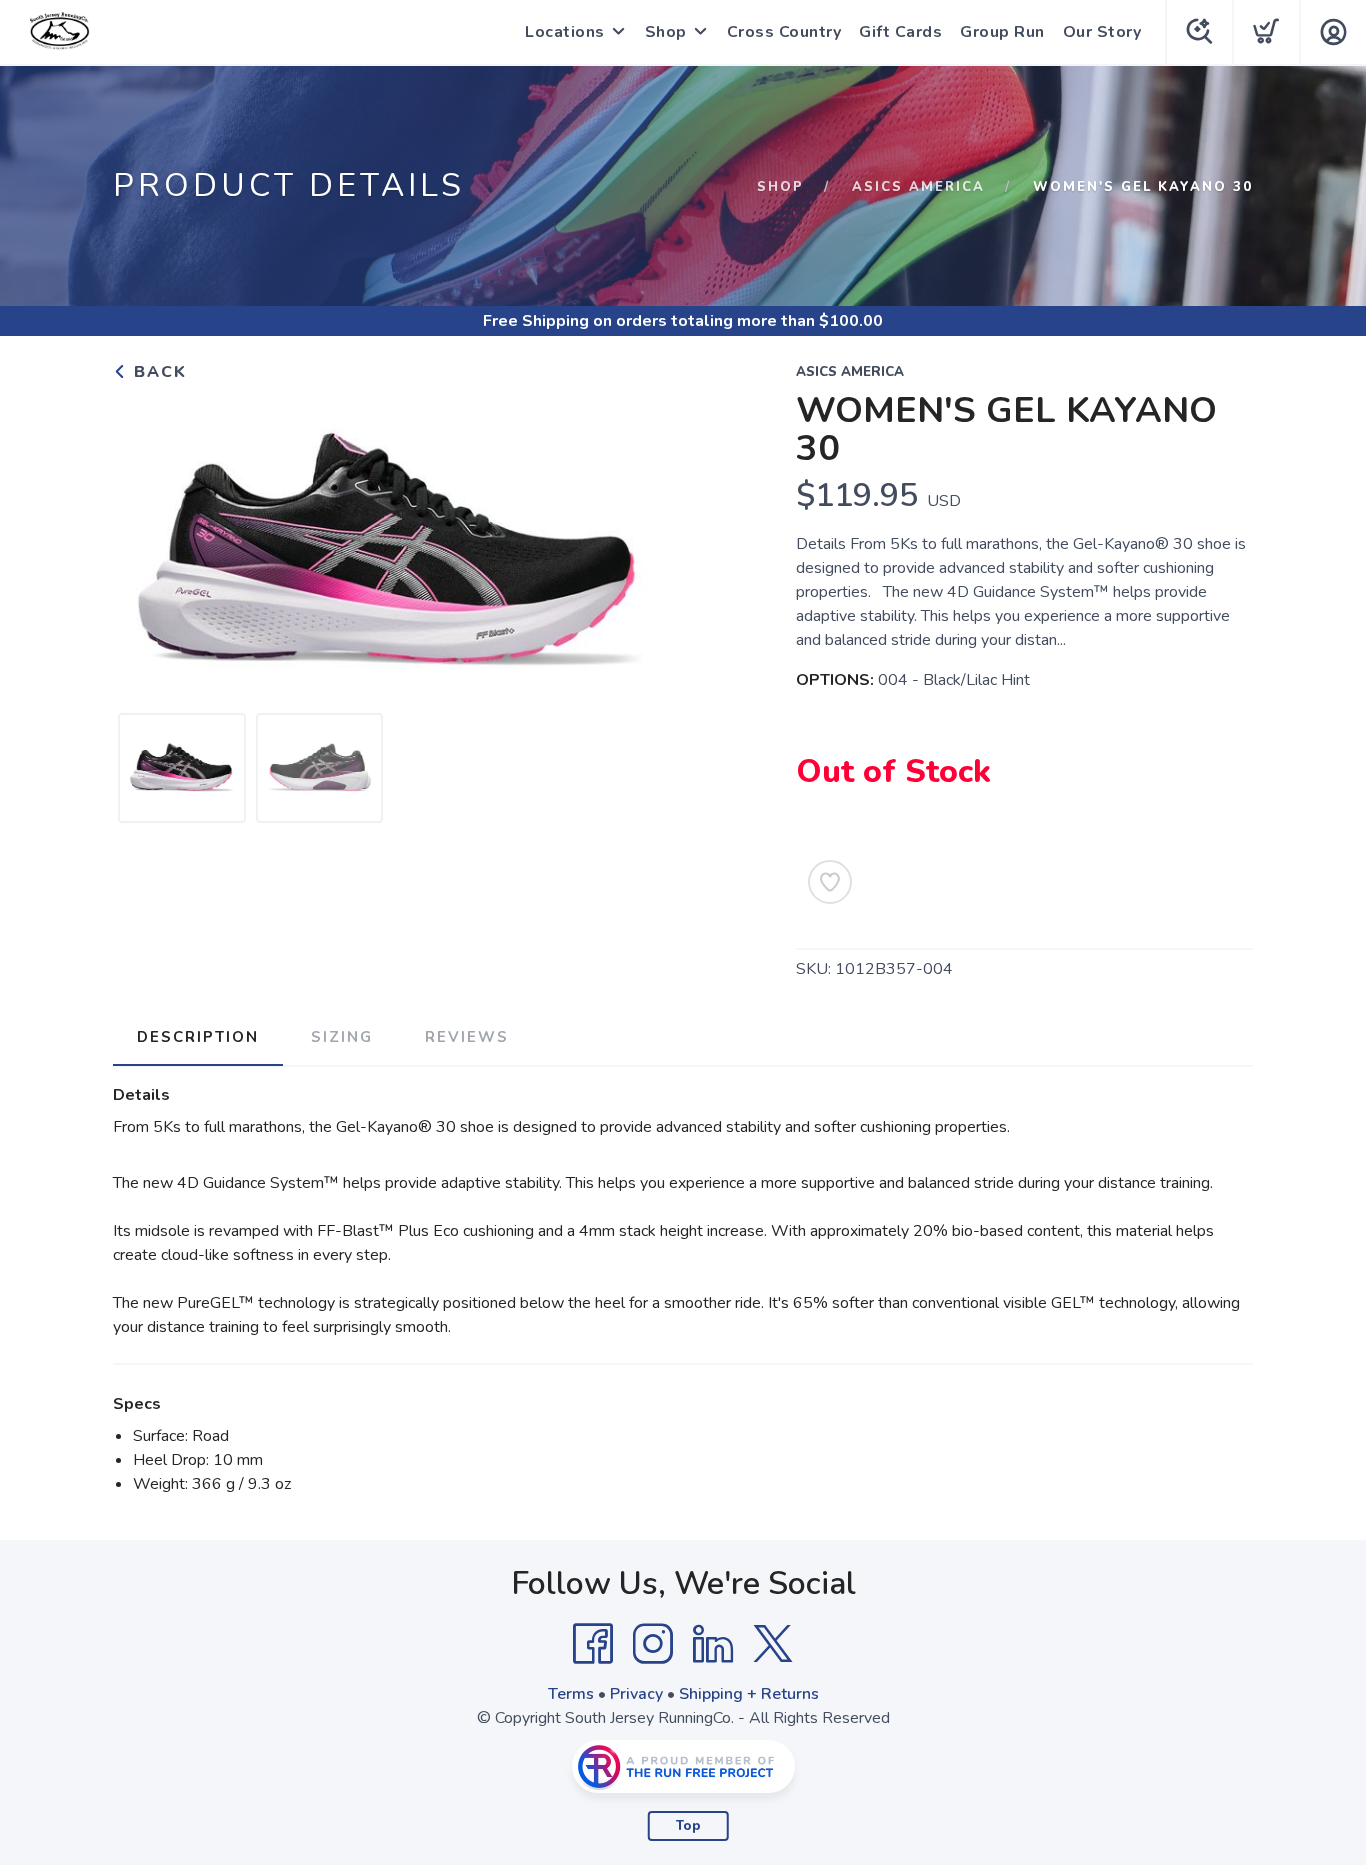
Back (157, 372)
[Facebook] (593, 1644)
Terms (571, 1694)
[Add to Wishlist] (830, 882)
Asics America (918, 187)
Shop (666, 32)
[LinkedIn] (713, 1644)
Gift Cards (900, 32)
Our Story (1102, 32)
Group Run (1002, 32)
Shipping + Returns (749, 1694)
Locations (565, 32)
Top (688, 1826)
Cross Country (784, 32)
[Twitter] (773, 1644)
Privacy (636, 1694)
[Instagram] (653, 1644)
